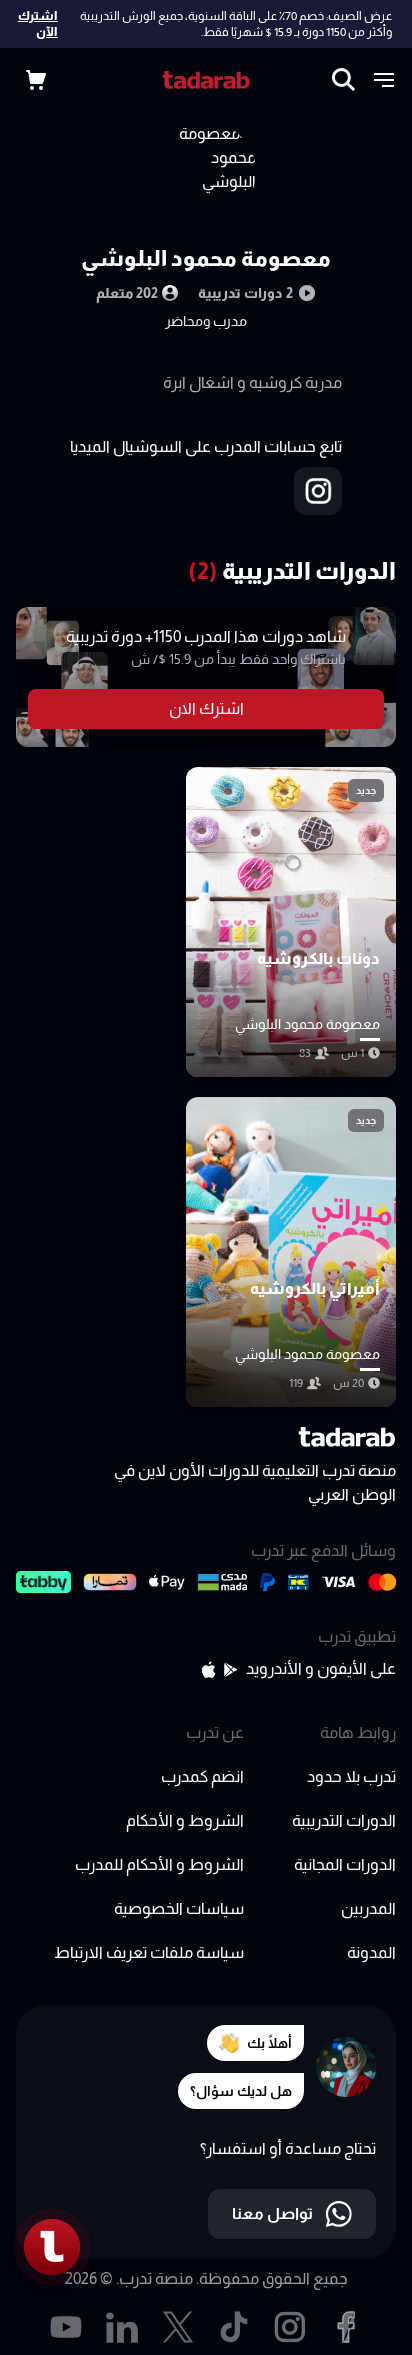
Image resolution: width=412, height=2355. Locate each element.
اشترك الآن (38, 24)
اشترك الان (206, 708)
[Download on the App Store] (208, 1669)
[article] (291, 922)
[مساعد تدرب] (52, 2247)
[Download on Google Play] (231, 1669)
